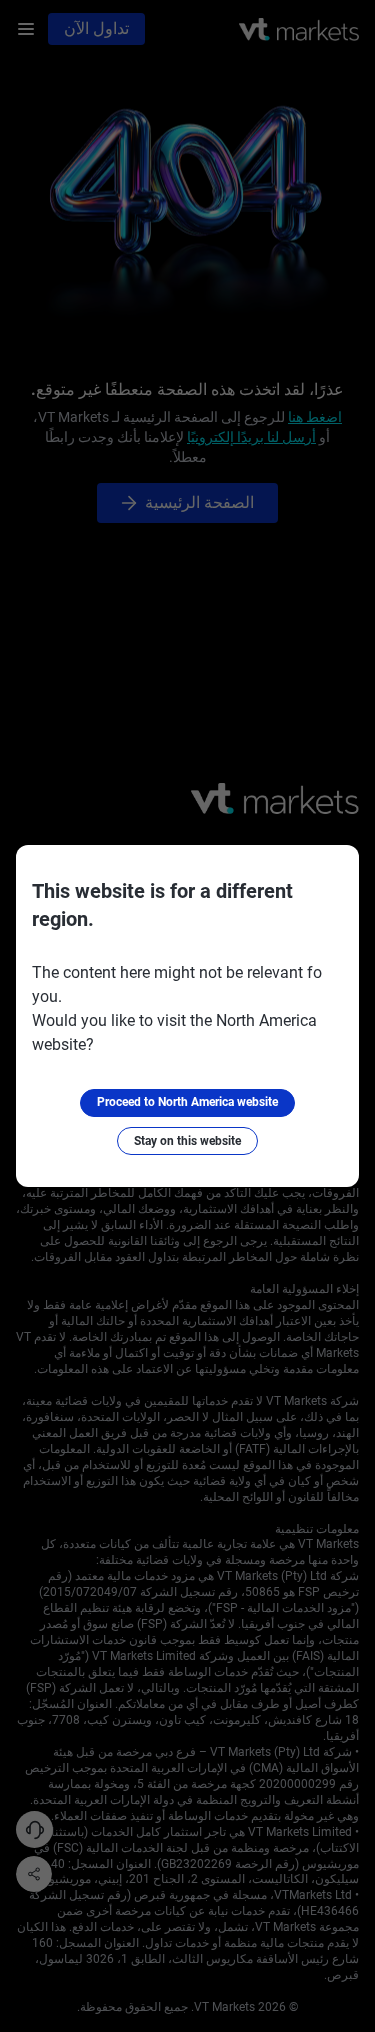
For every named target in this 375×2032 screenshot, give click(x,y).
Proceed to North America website (187, 1102)
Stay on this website (187, 1141)
